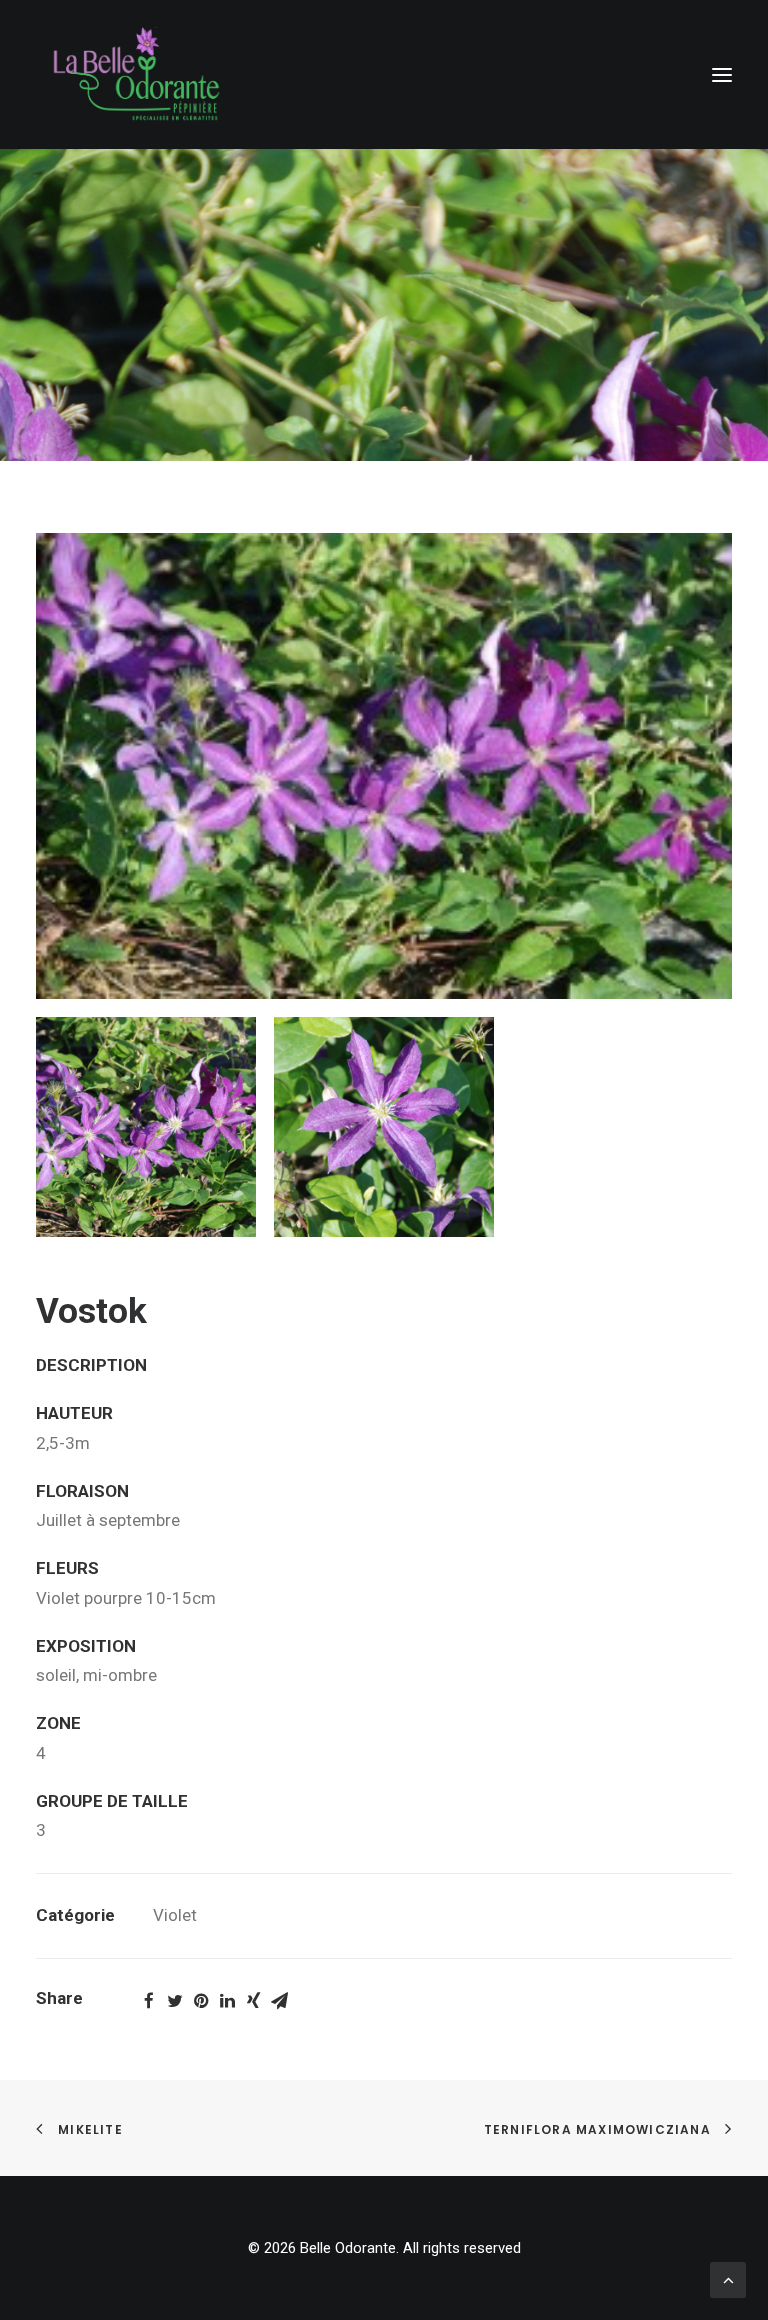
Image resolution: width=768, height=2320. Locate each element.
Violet (175, 1915)
